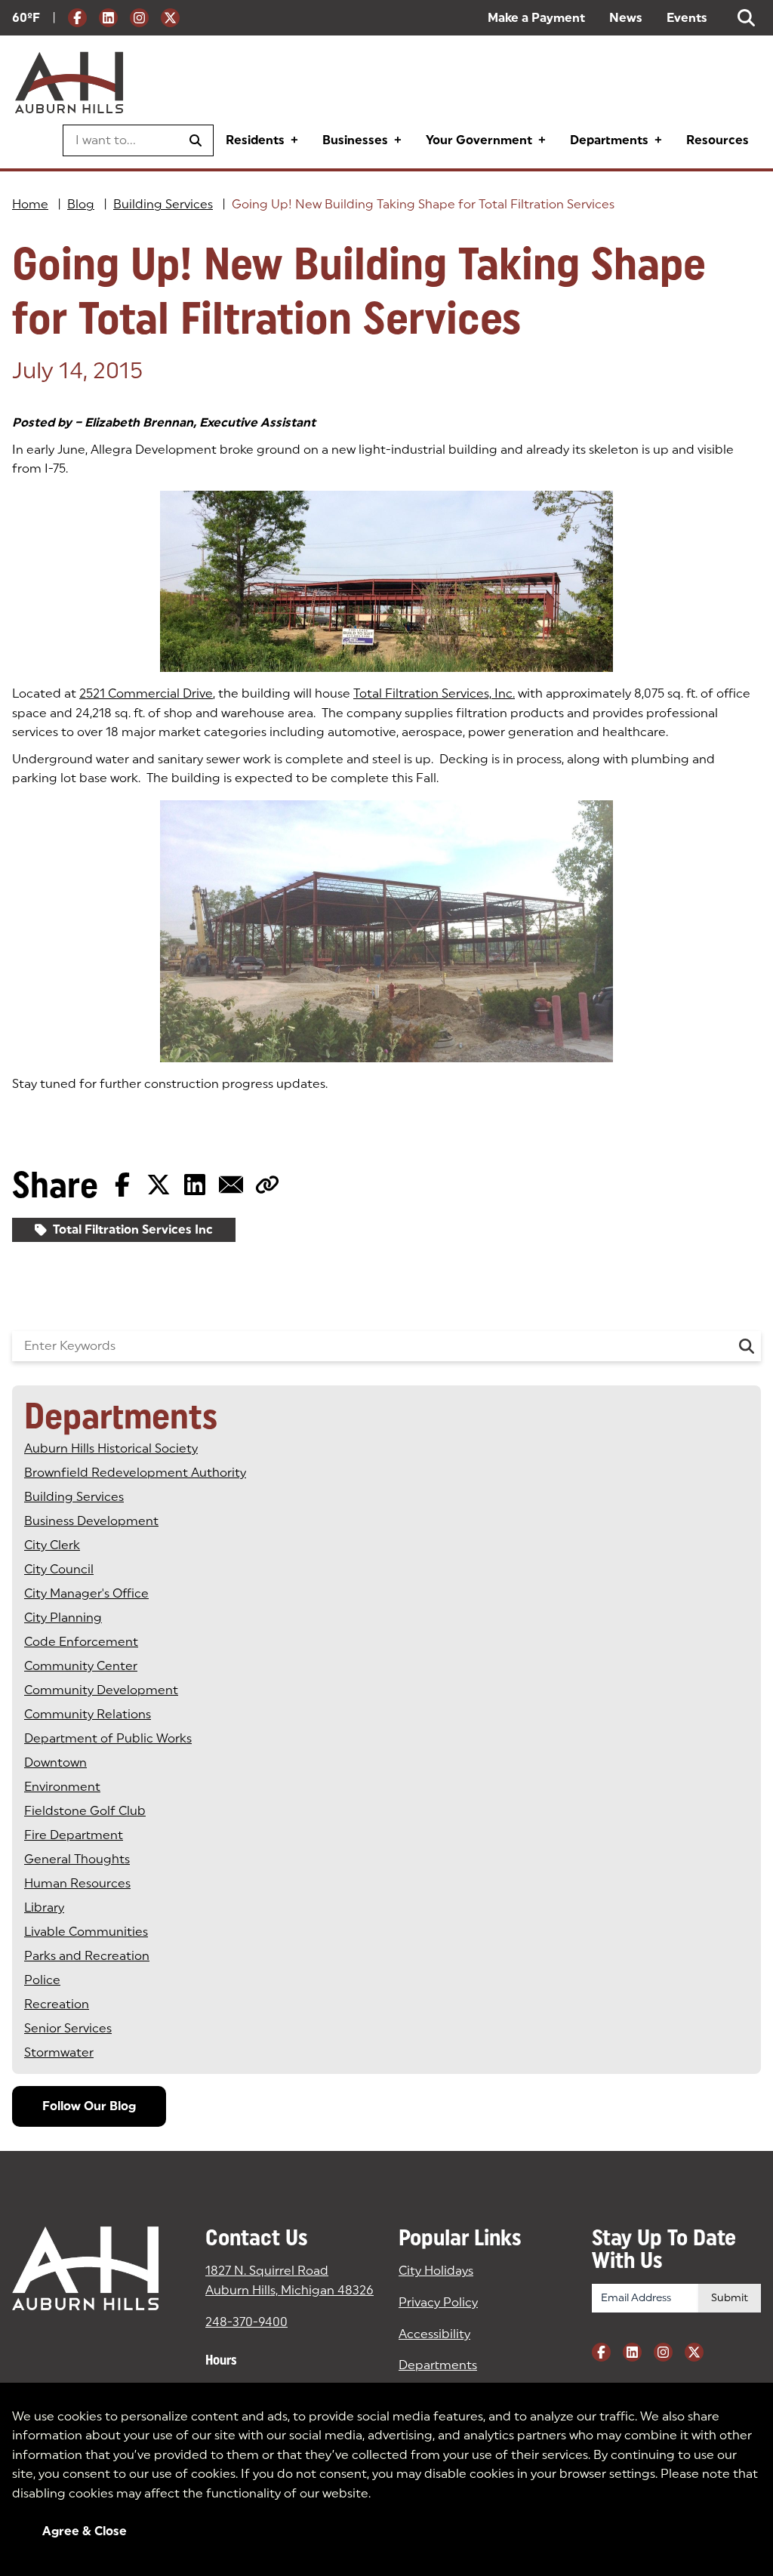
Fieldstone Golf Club (85, 1811)
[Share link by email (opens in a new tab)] (231, 1185)
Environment (62, 1787)
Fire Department (74, 1835)
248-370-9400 (246, 2322)
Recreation (57, 2004)
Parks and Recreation (87, 1956)
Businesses (355, 140)
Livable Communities (86, 1932)
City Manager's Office (86, 1593)
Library (44, 1907)
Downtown (55, 1763)
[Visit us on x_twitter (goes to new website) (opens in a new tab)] (170, 18)
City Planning (63, 1618)
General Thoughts (77, 1859)
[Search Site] (746, 18)
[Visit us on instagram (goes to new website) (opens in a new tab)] (139, 18)
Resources (718, 140)
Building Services (163, 204)
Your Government (479, 140)
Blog (81, 204)
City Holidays (436, 2271)
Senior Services (68, 2028)
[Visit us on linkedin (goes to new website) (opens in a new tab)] (108, 18)
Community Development (101, 1690)
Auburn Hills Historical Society (111, 1448)
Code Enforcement (81, 1642)
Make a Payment (536, 18)
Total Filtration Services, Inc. (434, 693)
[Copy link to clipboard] (267, 1185)
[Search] (747, 1346)
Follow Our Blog (89, 2106)
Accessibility (434, 2334)
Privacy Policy (438, 2302)
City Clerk (52, 1545)
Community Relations (88, 1714)
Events (687, 18)
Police (42, 1980)
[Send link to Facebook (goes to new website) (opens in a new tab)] (122, 1185)
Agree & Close (85, 2531)
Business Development (91, 1521)
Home (30, 204)
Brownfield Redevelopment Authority (135, 1473)
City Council (59, 1569)
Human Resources (77, 1883)
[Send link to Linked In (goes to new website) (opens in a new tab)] (195, 1185)
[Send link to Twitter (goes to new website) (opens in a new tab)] (159, 1185)
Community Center (81, 1666)
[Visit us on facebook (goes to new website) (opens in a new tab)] (77, 18)
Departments (609, 140)
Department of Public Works (108, 1738)
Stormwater (59, 2052)
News (626, 18)
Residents (255, 140)
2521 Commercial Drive (146, 693)
